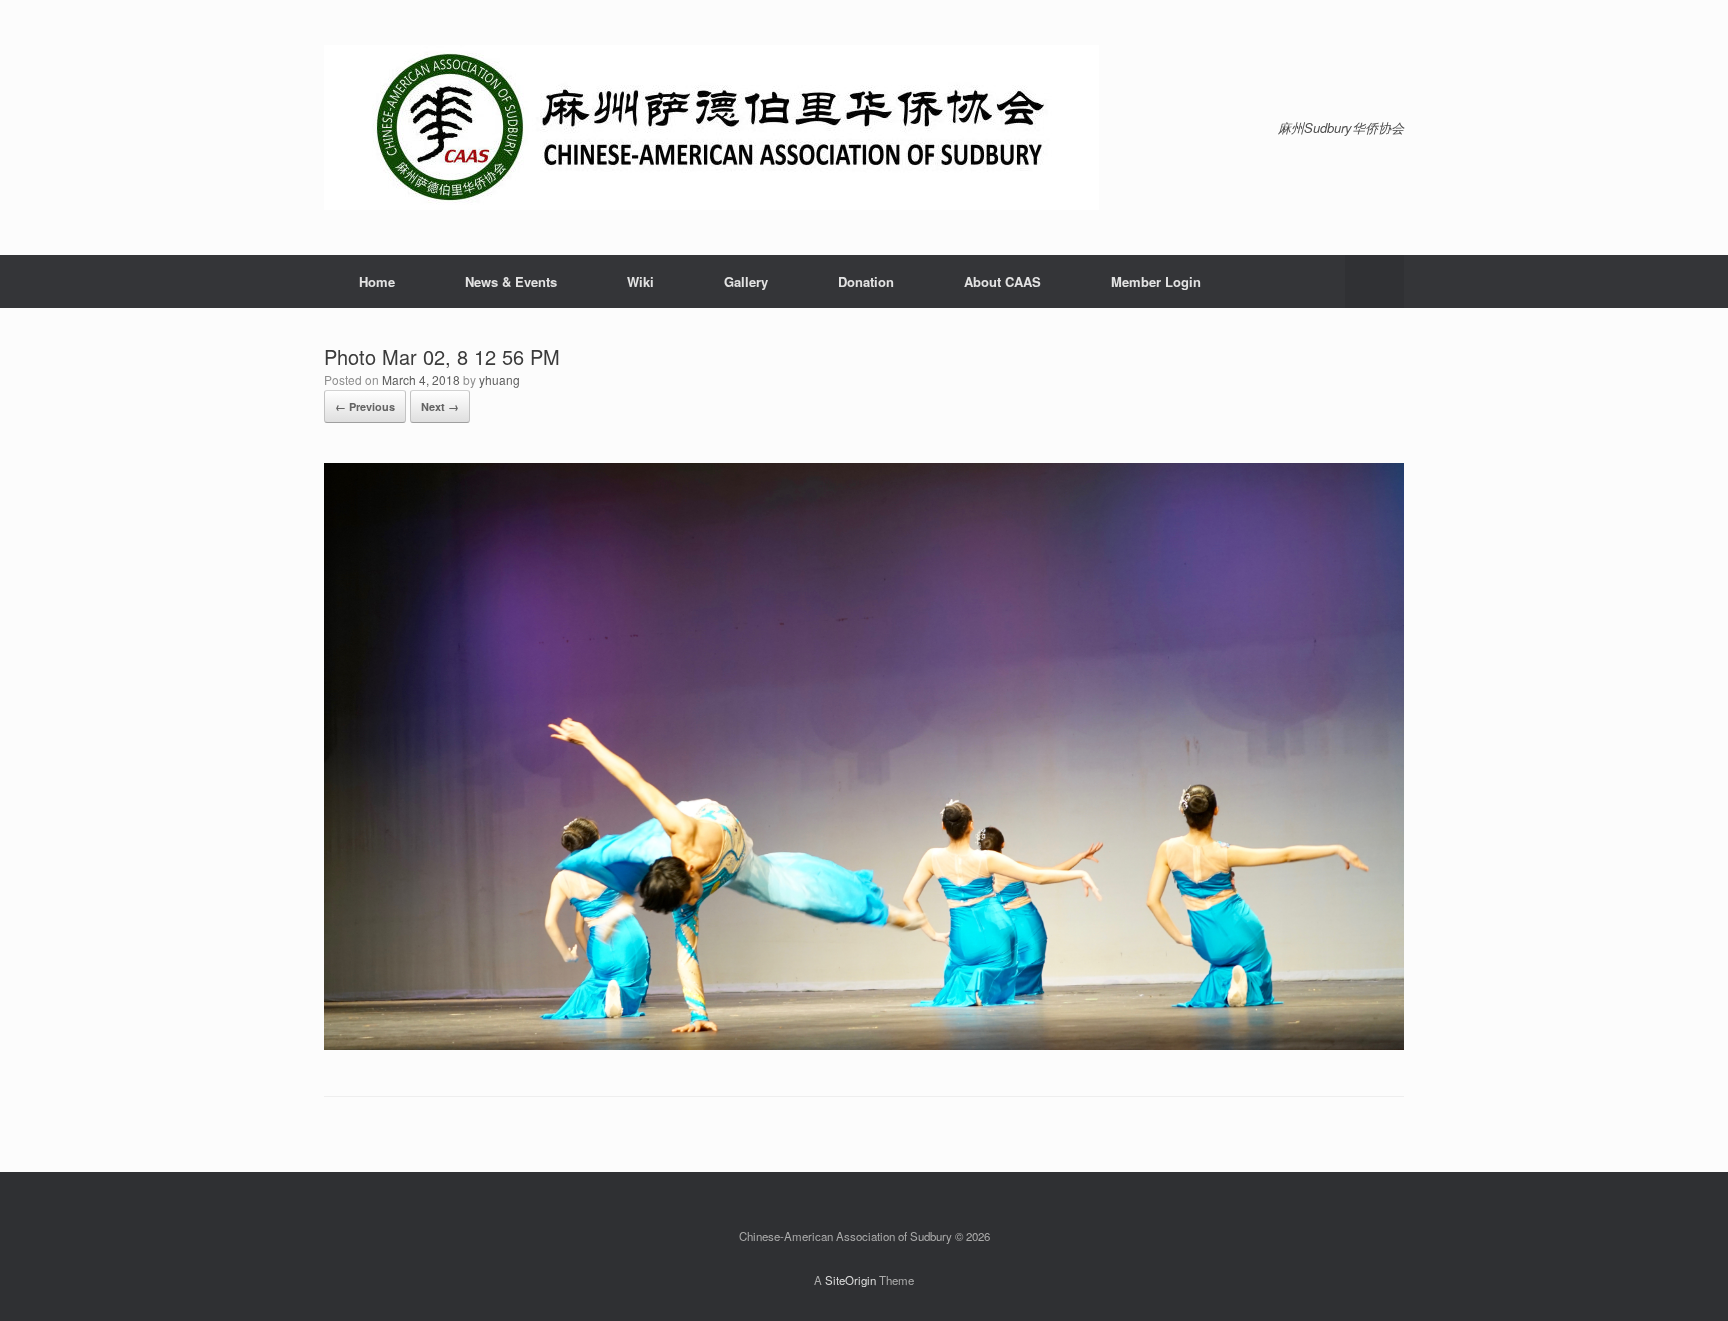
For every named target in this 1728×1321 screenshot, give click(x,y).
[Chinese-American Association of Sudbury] (711, 127)
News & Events (511, 281)
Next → (440, 406)
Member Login (1156, 281)
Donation (866, 281)
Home (377, 281)
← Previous (365, 406)
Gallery (746, 281)
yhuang (499, 379)
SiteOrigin (850, 1280)
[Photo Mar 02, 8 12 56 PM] (864, 1044)
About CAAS (1002, 281)
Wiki (640, 281)
